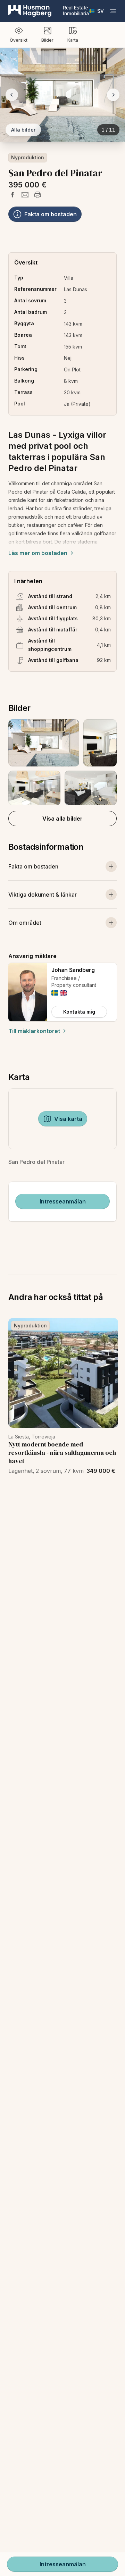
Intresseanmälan (63, 1201)
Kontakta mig (79, 1012)
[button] (62, 762)
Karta (73, 40)
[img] (55, 993)
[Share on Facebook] (12, 195)
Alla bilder (23, 130)
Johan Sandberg (73, 970)
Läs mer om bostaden (38, 553)
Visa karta (68, 1119)
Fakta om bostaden (51, 214)
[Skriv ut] (37, 195)
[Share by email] (25, 195)
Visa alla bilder (62, 819)
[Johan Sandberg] (28, 992)
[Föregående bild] (12, 95)
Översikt (19, 40)
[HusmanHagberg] (49, 11)
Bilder (47, 40)
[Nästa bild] (113, 95)
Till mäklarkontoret (34, 1031)
